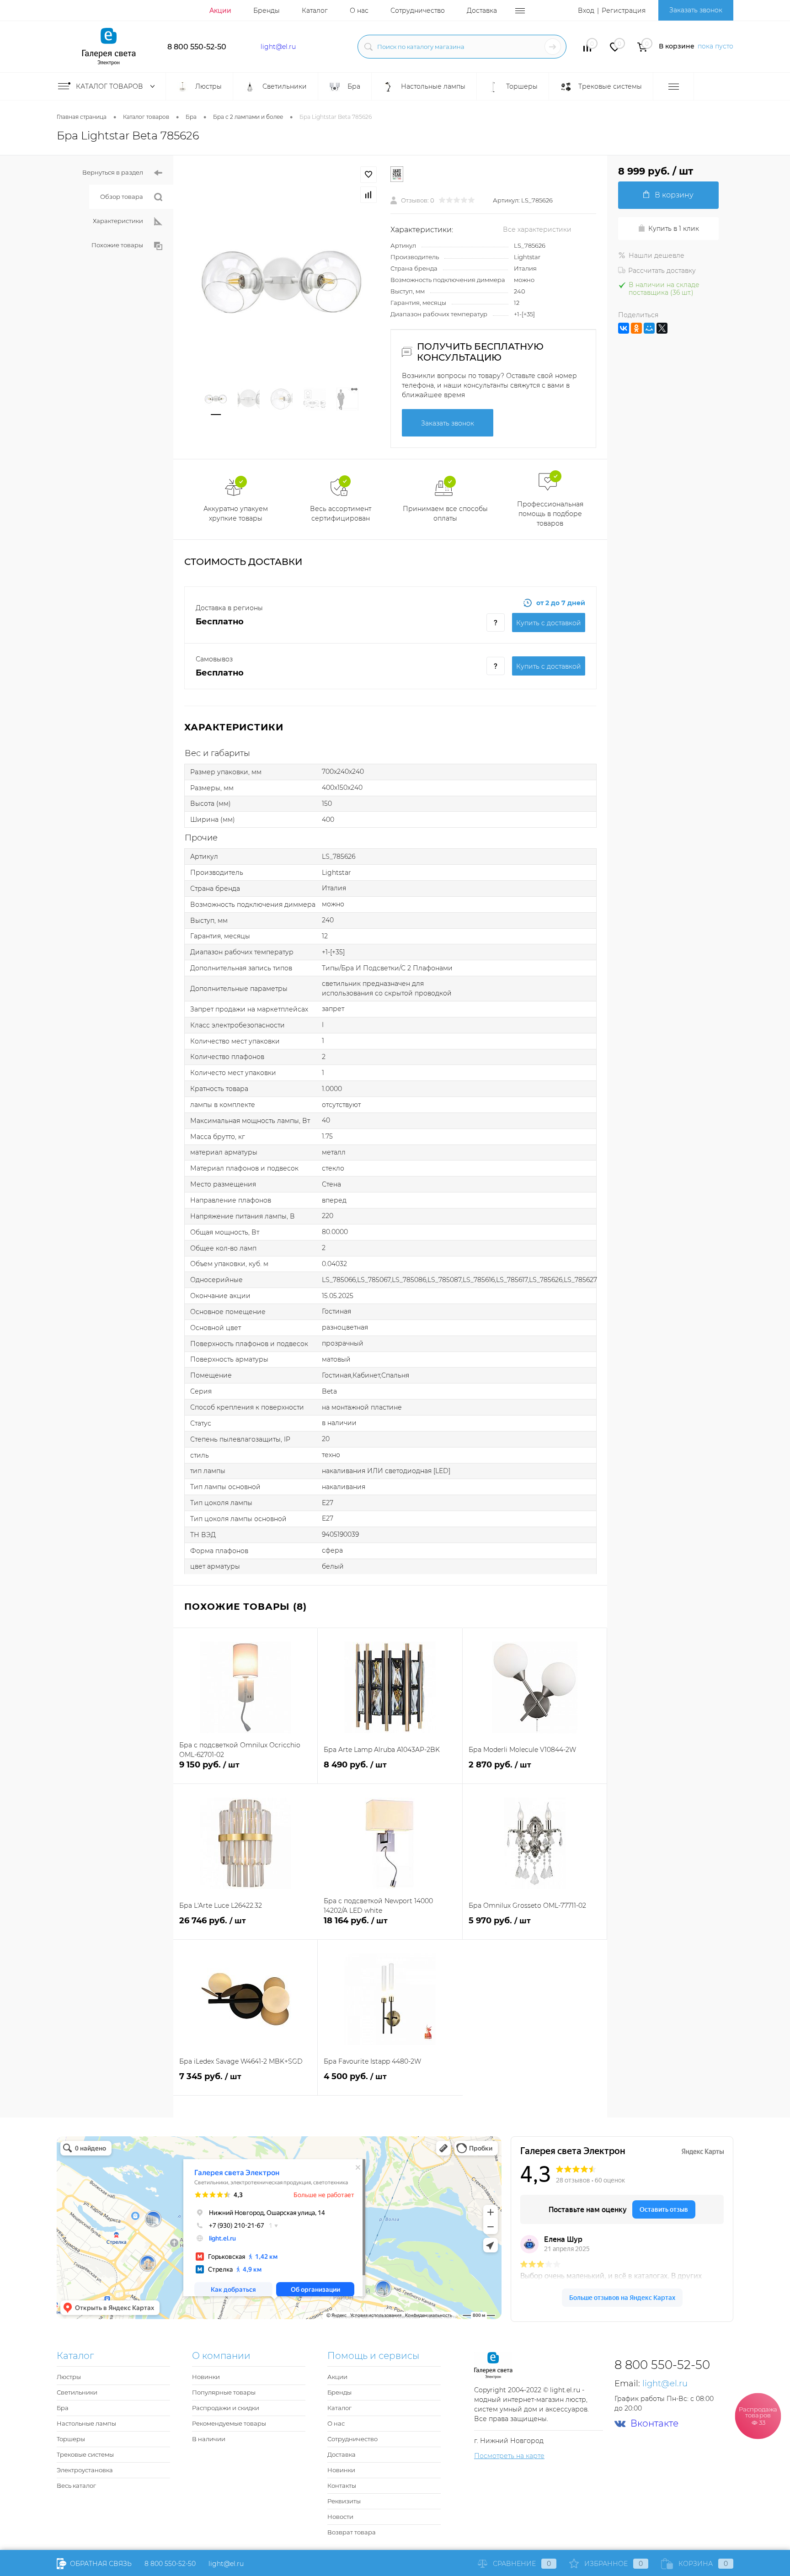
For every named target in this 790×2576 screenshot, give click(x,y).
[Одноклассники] (636, 328)
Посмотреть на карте (509, 2456)
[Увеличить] (282, 282)
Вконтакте (654, 2424)
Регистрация (624, 11)
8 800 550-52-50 (197, 47)
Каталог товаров (110, 86)
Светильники (77, 2392)
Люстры (69, 2377)
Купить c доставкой (549, 623)
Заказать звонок (696, 10)
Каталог (315, 11)
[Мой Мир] (649, 328)
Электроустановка (85, 2470)
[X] (662, 328)
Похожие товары (117, 245)
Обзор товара (122, 197)
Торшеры (71, 2439)
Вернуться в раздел (113, 172)
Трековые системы (85, 2454)
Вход (586, 11)
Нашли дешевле (657, 255)
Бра (63, 2408)
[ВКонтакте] (624, 328)
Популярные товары (224, 2392)
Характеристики (118, 221)
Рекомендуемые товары (229, 2423)
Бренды (267, 11)
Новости (340, 2517)
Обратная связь (100, 2564)
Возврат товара (352, 2532)
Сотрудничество (418, 11)
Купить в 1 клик (674, 229)
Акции (220, 11)
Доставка (482, 11)
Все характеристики (537, 229)
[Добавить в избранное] (368, 175)
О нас (359, 11)
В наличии (209, 2439)
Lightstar (527, 257)
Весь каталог (76, 2486)
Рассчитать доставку (662, 271)
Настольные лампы (86, 2423)
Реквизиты (344, 2501)
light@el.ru (278, 47)
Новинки (206, 2377)
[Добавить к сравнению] (368, 195)
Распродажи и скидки (226, 2408)
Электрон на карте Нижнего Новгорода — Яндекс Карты (395, 2316)
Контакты (342, 2486)
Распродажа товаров (758, 2416)
